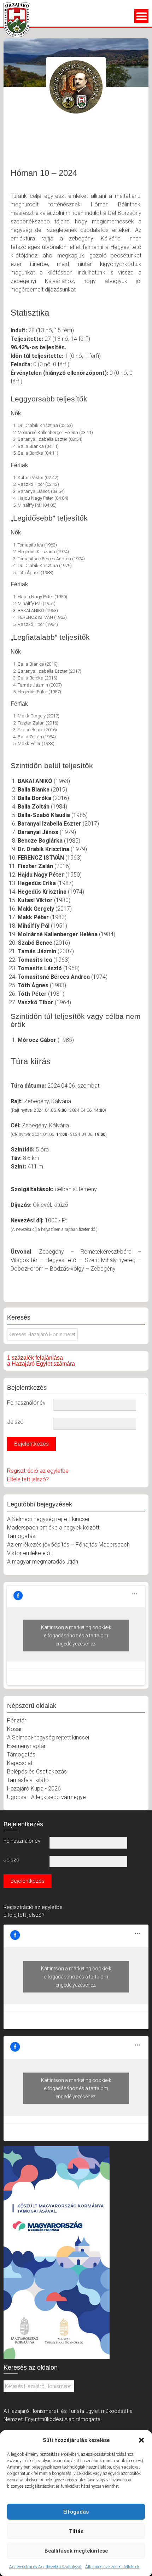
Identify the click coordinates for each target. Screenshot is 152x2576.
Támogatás (21, 1536)
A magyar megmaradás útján (43, 1562)
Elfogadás (76, 2512)
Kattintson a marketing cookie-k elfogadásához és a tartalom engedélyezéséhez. (76, 1635)
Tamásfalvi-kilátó (28, 1780)
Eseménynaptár (26, 1746)
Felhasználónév (26, 1403)
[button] (141, 2440)
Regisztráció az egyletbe (38, 1471)
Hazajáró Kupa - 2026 (34, 1789)
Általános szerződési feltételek (112, 2567)
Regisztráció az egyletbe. (34, 1907)
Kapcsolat (20, 1763)
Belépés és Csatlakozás (37, 1772)
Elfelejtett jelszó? (28, 1479)
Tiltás (76, 2531)
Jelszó (15, 1422)
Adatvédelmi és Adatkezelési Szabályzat (45, 2567)
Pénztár (17, 1720)
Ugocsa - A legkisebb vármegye (46, 1797)
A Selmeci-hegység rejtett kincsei (48, 1519)
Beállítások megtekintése (76, 2551)
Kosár (14, 1729)
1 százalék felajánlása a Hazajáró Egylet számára (41, 1361)
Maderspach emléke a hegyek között (53, 1528)
